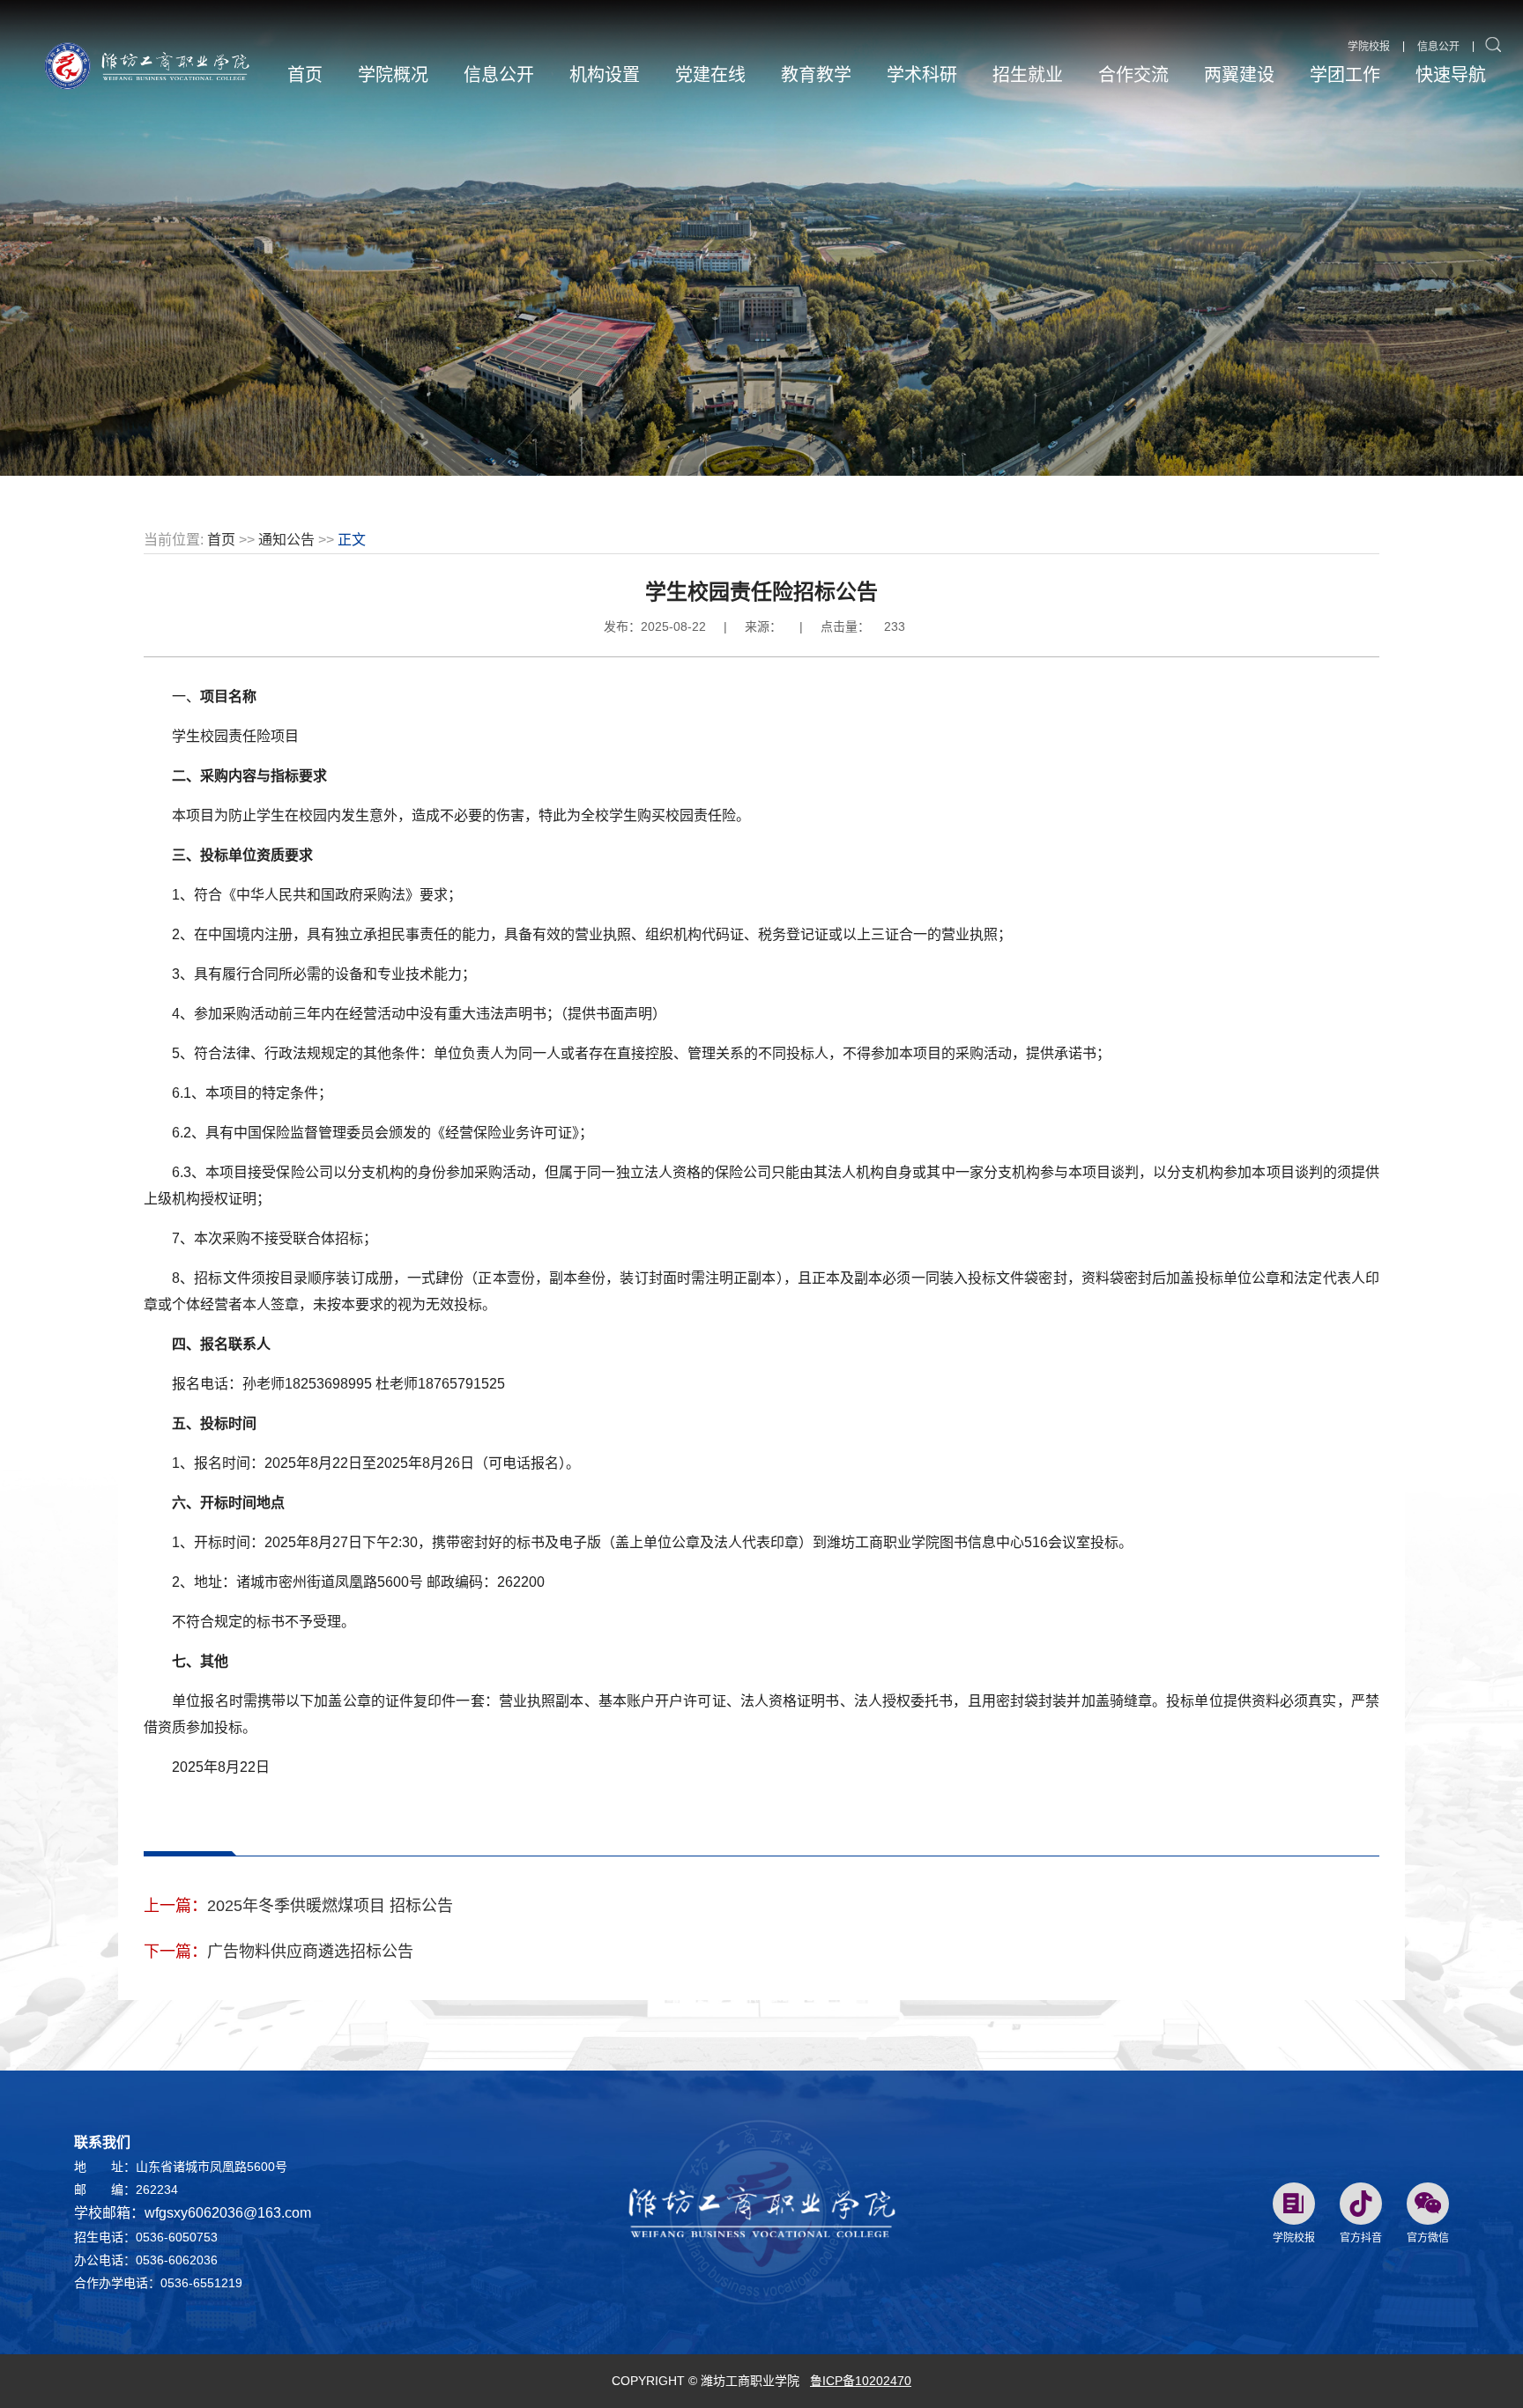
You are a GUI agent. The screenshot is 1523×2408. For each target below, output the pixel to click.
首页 (221, 540)
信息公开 (1438, 47)
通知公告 (286, 540)
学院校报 (1369, 47)
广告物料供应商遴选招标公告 (310, 1952)
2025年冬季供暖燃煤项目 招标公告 (330, 1906)
